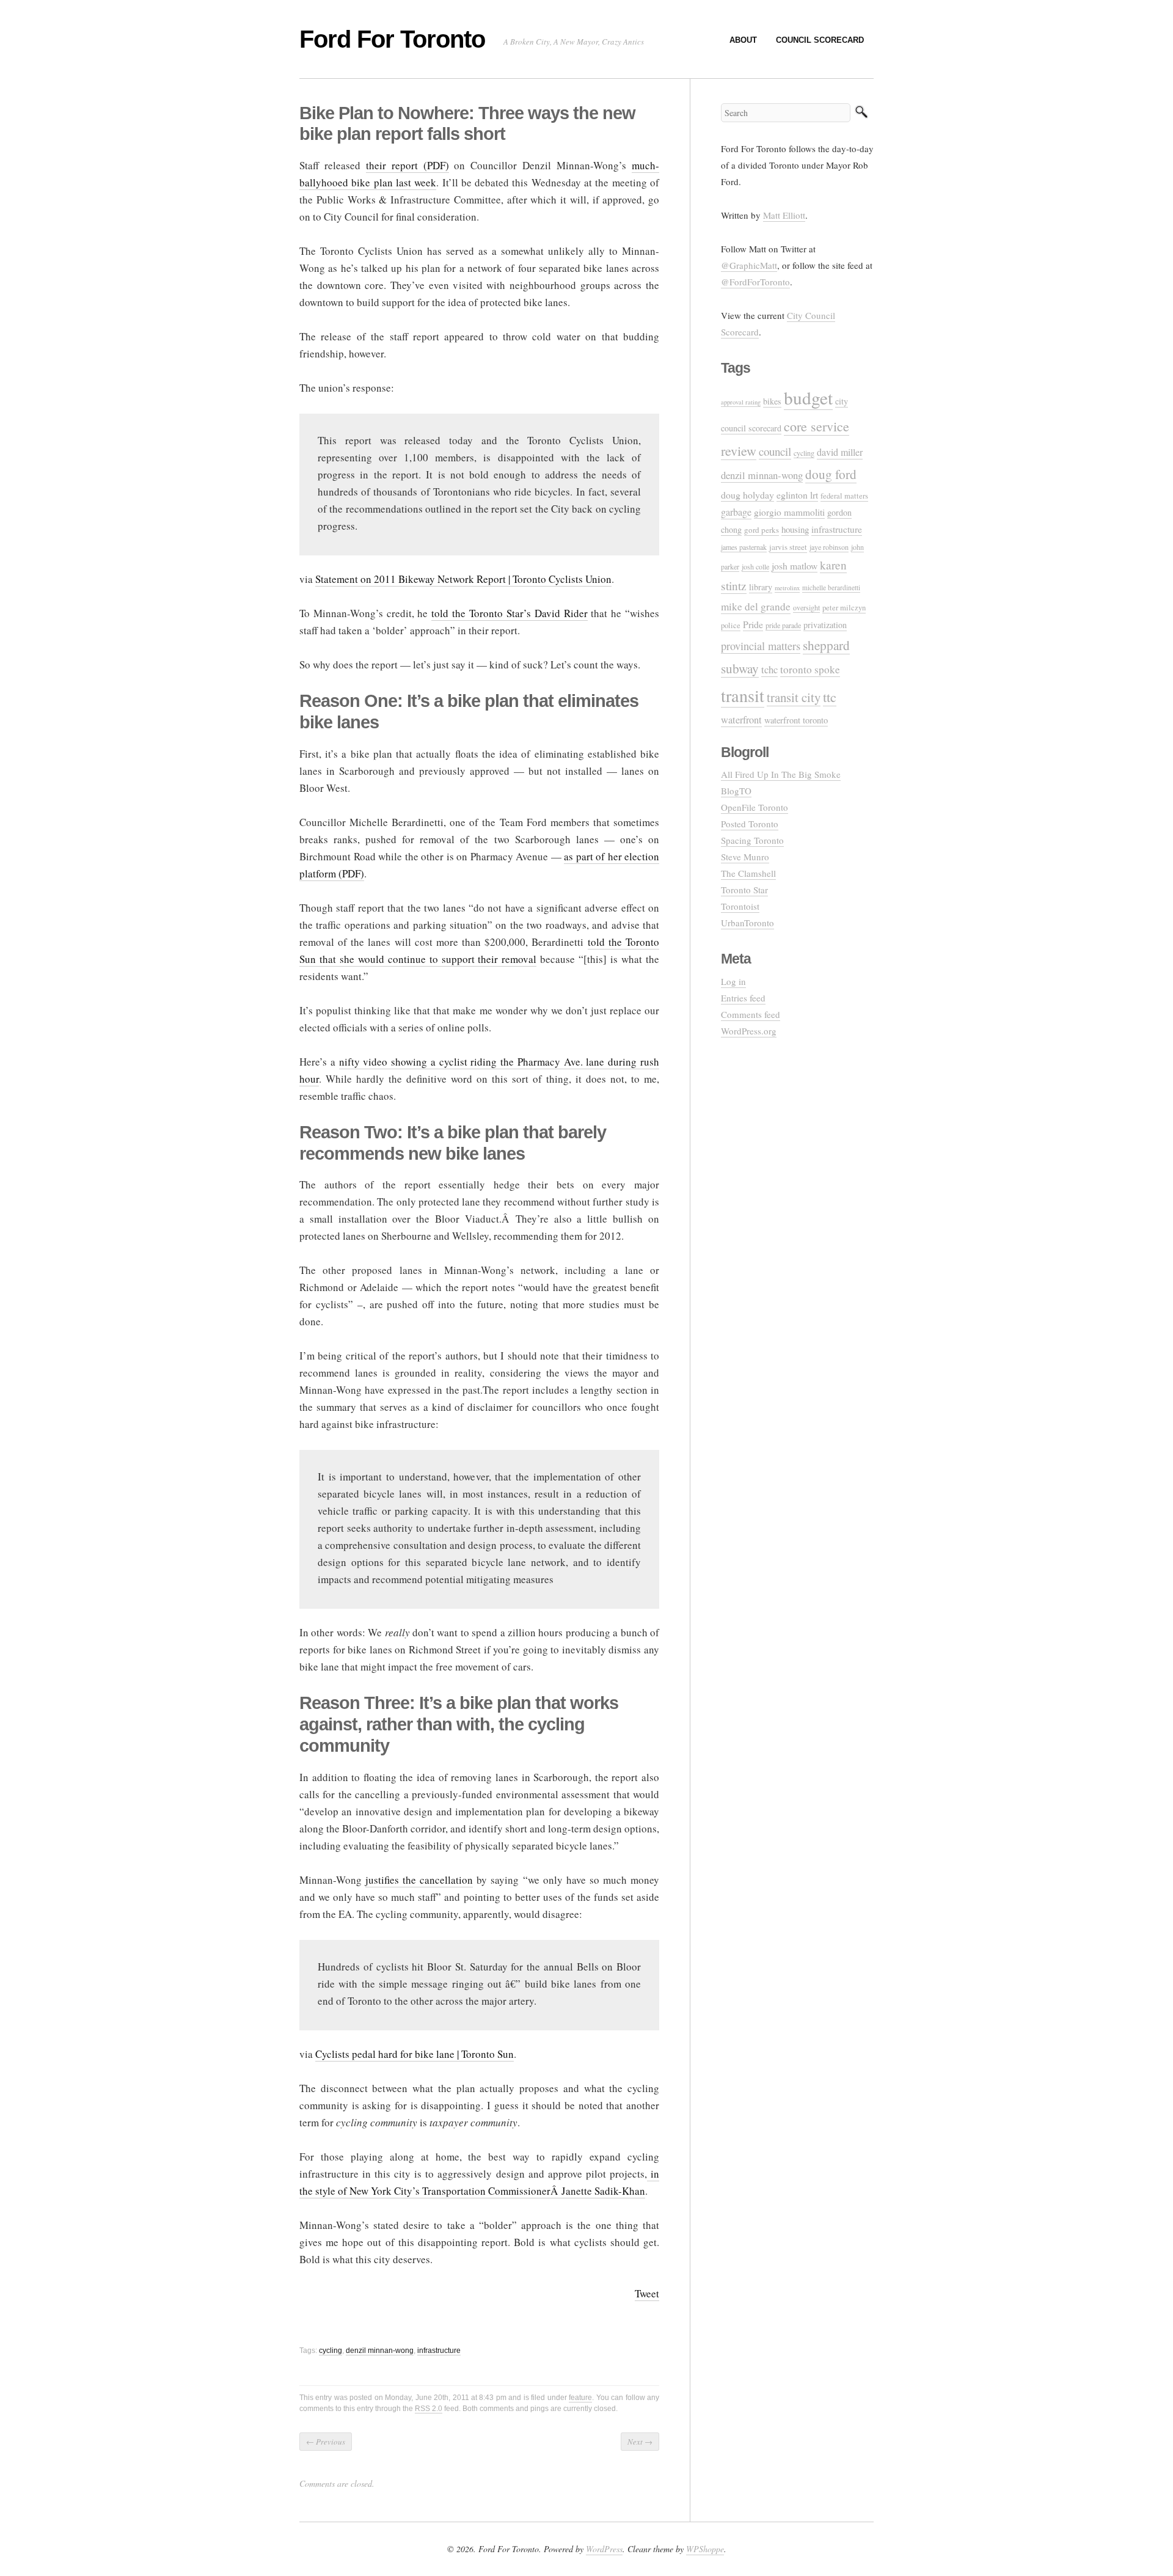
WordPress (604, 2549)
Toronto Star (744, 890)
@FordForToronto (755, 282)
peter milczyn (844, 608)
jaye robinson (829, 547)
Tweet (647, 2293)
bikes (772, 401)
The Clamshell (748, 873)
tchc (769, 669)
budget (808, 397)
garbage (736, 512)
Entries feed (743, 998)
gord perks (762, 530)
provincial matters (761, 646)
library (761, 587)
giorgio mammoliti (789, 512)
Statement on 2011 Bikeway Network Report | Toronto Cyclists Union (463, 579)
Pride (753, 624)
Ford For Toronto (392, 39)
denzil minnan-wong (380, 2351)
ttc (830, 697)
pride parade (783, 625)
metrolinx (787, 588)
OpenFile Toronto (755, 807)
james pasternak (744, 547)
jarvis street (788, 547)
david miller (840, 452)
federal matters (844, 496)
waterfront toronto (796, 720)
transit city (794, 697)
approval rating (741, 402)
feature (580, 2398)
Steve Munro (745, 857)
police (731, 625)
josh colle (755, 566)
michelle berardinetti (831, 587)
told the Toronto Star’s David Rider (509, 613)
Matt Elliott (784, 215)
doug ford (831, 474)
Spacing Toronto (752, 840)
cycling (331, 2351)
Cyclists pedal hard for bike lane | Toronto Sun (415, 2054)
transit (743, 695)
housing (795, 529)
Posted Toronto (750, 824)
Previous (326, 2442)
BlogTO (736, 791)
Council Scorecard (820, 40)
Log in (733, 981)
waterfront (741, 720)
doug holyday (747, 495)
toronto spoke (810, 669)
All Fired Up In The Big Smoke (781, 774)
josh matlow (795, 565)
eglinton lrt (797, 495)
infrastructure (439, 2351)
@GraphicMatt (749, 265)
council (775, 451)
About (743, 40)
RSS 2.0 (429, 2409)
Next (640, 2442)
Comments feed (751, 1014)
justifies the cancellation (419, 1880)
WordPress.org (749, 1031)
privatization (825, 625)
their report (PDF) (407, 165)
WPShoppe (705, 2549)
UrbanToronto (747, 923)
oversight (806, 607)
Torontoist (740, 906)
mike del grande (756, 606)
